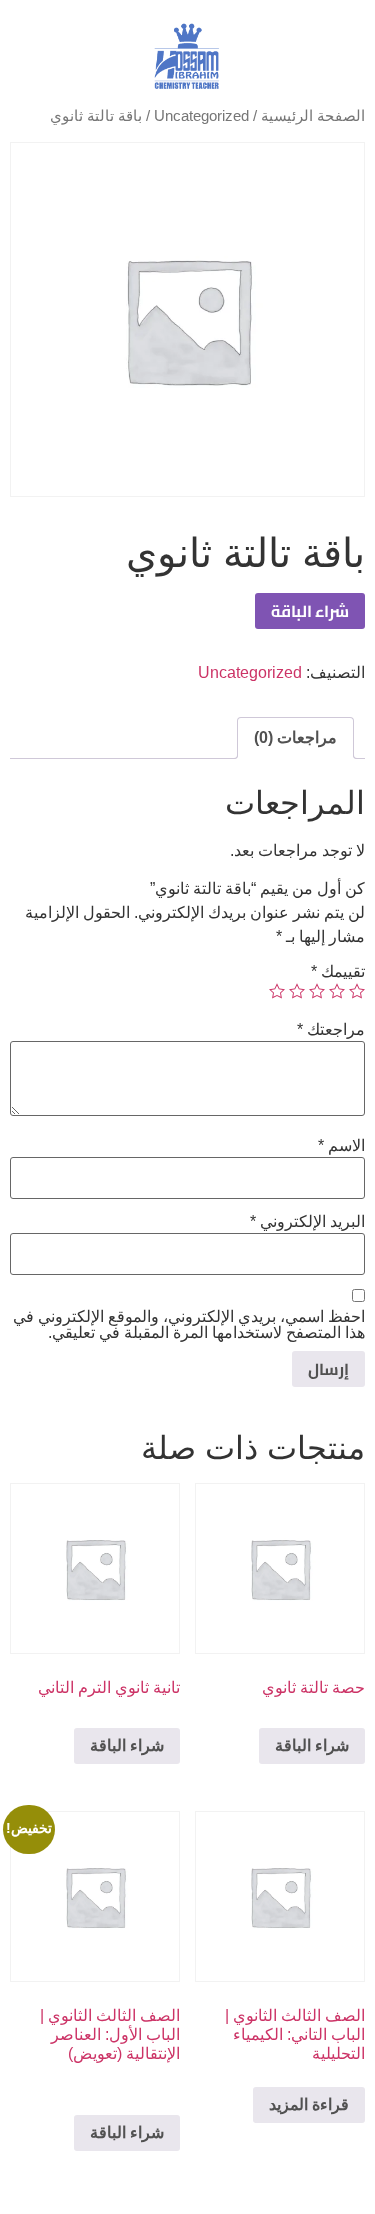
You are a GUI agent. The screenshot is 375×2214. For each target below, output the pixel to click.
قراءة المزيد (309, 2104)
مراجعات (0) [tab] (295, 737)
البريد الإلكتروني (307, 1222)
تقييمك (338, 972)
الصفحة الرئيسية (313, 116)
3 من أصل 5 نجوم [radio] (317, 991)
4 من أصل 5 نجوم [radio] (297, 991)
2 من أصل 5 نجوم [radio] (337, 991)
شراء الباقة (310, 611)
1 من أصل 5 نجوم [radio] (357, 991)
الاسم (341, 1146)
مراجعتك (331, 1030)
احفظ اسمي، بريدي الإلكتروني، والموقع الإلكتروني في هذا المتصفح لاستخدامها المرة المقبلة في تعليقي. (189, 1325)
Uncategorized (201, 116)
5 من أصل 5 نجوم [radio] (277, 991)
